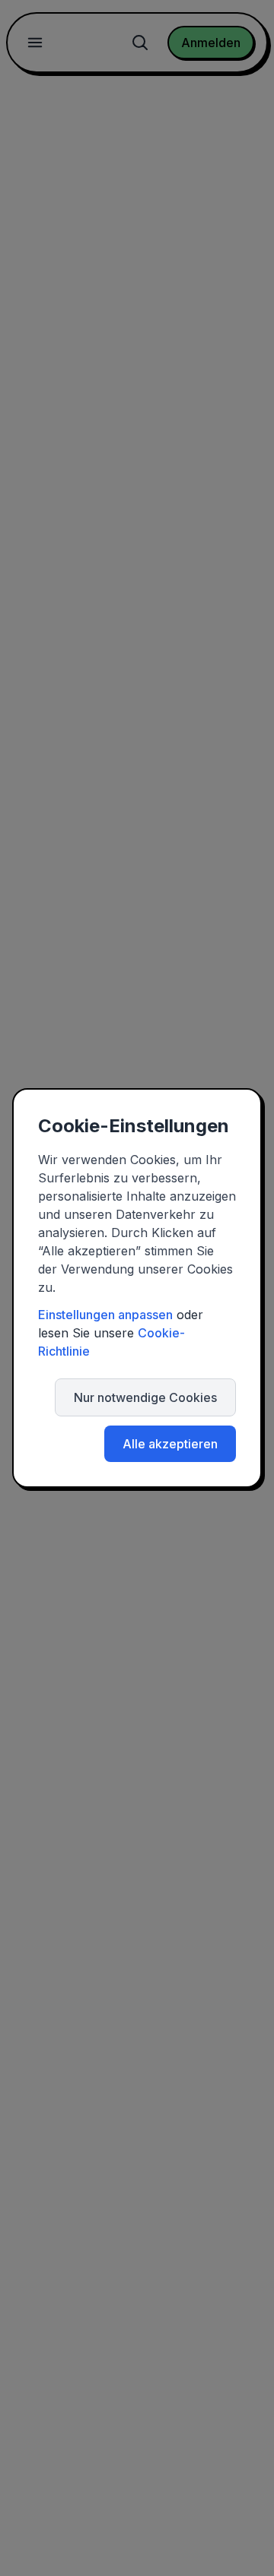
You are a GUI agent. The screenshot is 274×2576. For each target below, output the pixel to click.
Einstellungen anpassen (105, 1315)
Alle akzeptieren (170, 1444)
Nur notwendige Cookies (145, 1397)
